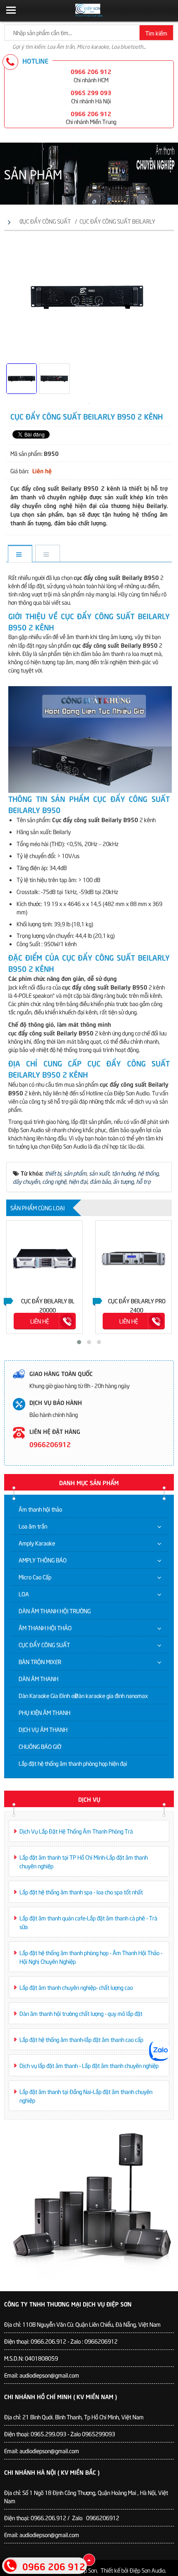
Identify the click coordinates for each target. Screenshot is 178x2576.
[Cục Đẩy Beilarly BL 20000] (44, 1258)
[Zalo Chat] (159, 2051)
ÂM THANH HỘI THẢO (45, 1628)
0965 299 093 (91, 92)
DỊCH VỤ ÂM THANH (43, 1729)
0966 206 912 (91, 71)
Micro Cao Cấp (35, 1577)
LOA (24, 1594)
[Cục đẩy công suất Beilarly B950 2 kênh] (89, 402)
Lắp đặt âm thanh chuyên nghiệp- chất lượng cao (76, 1987)
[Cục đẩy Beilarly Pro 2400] (133, 1258)
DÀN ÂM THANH (38, 1678)
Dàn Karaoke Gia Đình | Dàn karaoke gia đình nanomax (83, 1695)
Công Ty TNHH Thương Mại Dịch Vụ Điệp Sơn (68, 2304)
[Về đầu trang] (89, 2560)
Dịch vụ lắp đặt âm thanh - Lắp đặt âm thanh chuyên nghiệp (89, 2065)
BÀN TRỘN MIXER (40, 1661)
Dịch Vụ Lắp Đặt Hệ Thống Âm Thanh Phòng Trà (76, 1831)
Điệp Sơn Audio (147, 2570)
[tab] (20, 554)
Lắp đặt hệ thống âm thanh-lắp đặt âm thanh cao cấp (81, 2039)
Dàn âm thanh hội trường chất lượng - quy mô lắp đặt (81, 2013)
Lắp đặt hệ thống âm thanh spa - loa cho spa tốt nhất (81, 1892)
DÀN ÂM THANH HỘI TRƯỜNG (55, 1611)
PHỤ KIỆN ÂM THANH (44, 1712)
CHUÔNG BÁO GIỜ (40, 1746)
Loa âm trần (33, 1526)
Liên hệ (40, 1321)
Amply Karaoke (37, 1543)
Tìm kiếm (156, 33)
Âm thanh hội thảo (40, 1509)
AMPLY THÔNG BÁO (43, 1560)
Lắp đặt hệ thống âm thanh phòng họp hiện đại (73, 1763)
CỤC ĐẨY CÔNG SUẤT (44, 1645)
